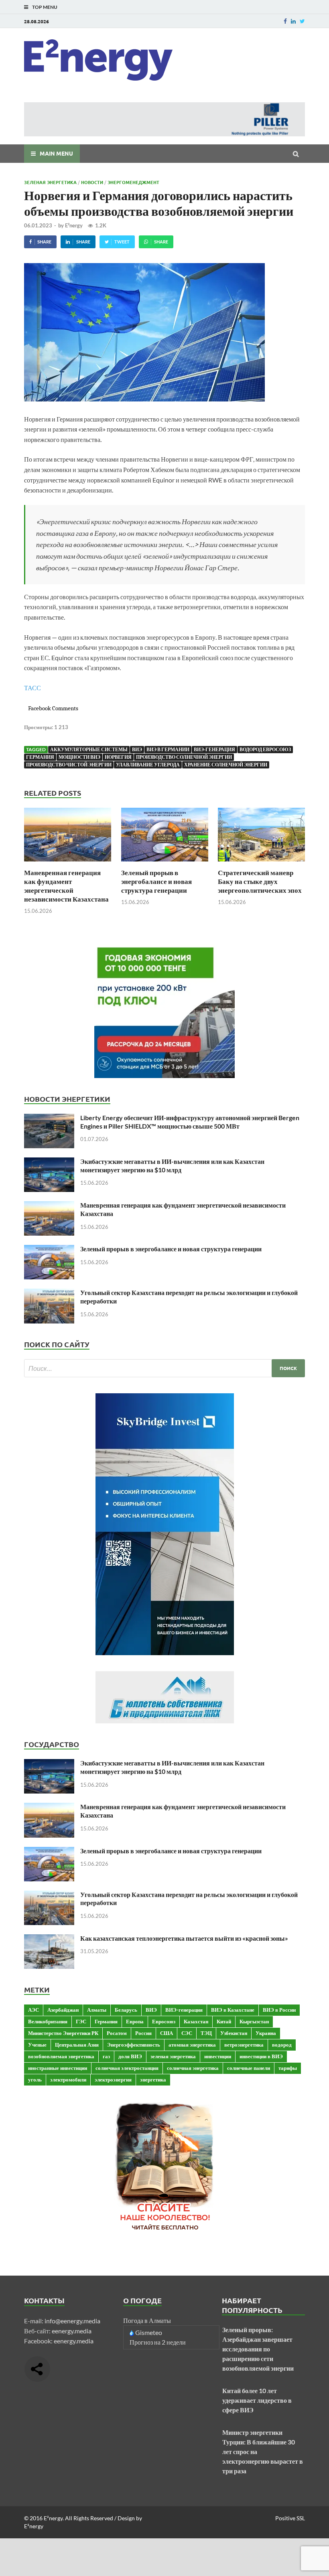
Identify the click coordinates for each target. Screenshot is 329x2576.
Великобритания (48, 2021)
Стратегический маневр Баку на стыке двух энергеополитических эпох (260, 881)
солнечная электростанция (127, 2068)
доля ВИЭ (130, 2056)
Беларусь (126, 2010)
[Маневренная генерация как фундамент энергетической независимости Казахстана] (68, 863)
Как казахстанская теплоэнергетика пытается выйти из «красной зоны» (184, 1938)
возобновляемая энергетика (61, 2056)
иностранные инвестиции (58, 2068)
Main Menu (56, 153)
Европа (135, 2021)
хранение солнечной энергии (226, 765)
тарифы (288, 2068)
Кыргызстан (254, 2021)
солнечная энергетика (193, 2068)
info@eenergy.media (72, 2321)
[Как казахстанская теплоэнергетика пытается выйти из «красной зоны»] (49, 1939)
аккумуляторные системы (89, 749)
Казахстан (196, 2021)
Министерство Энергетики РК (63, 2033)
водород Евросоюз (265, 749)
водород (282, 2045)
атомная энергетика (192, 2045)
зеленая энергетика (173, 2056)
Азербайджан (63, 2010)
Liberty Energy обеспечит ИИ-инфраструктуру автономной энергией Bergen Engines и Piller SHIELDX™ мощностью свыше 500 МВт (190, 1122)
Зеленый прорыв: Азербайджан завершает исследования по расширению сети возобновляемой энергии (258, 2349)
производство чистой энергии (69, 765)
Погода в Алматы (147, 2320)
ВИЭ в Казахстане (233, 2010)
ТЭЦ (206, 2033)
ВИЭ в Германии (168, 749)
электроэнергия (113, 2079)
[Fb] (285, 21)
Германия (40, 757)
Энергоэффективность (134, 2045)
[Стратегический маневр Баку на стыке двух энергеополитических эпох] (261, 863)
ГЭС (81, 2021)
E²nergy (74, 225)
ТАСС (32, 688)
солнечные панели (249, 2068)
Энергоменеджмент (133, 182)
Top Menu (45, 7)
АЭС (34, 2010)
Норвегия (118, 757)
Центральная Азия (77, 2045)
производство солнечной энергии (184, 757)
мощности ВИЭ (79, 757)
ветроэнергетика (244, 2045)
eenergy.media (72, 2331)
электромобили (68, 2079)
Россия (143, 2033)
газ (106, 2056)
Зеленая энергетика (50, 182)
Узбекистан (234, 2033)
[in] (293, 21)
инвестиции (218, 2056)
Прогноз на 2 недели (158, 2342)
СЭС (187, 2033)
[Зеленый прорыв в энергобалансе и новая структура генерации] (165, 863)
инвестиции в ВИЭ (261, 2056)
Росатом (117, 2033)
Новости (92, 182)
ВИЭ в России (279, 2010)
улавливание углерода (148, 765)
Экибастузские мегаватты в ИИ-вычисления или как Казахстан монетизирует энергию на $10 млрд (172, 1165)
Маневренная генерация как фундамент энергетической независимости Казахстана (66, 886)
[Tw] (302, 21)
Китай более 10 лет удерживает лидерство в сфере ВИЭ (257, 2400)
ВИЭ (137, 749)
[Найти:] (164, 1368)
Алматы (97, 2010)
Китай (224, 2021)
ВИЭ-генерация (214, 749)
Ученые (37, 2045)
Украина (266, 2033)
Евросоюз (164, 2021)
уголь (35, 2079)
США (167, 2033)
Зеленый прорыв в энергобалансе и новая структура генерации (156, 881)
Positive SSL (290, 2518)
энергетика (153, 2079)
